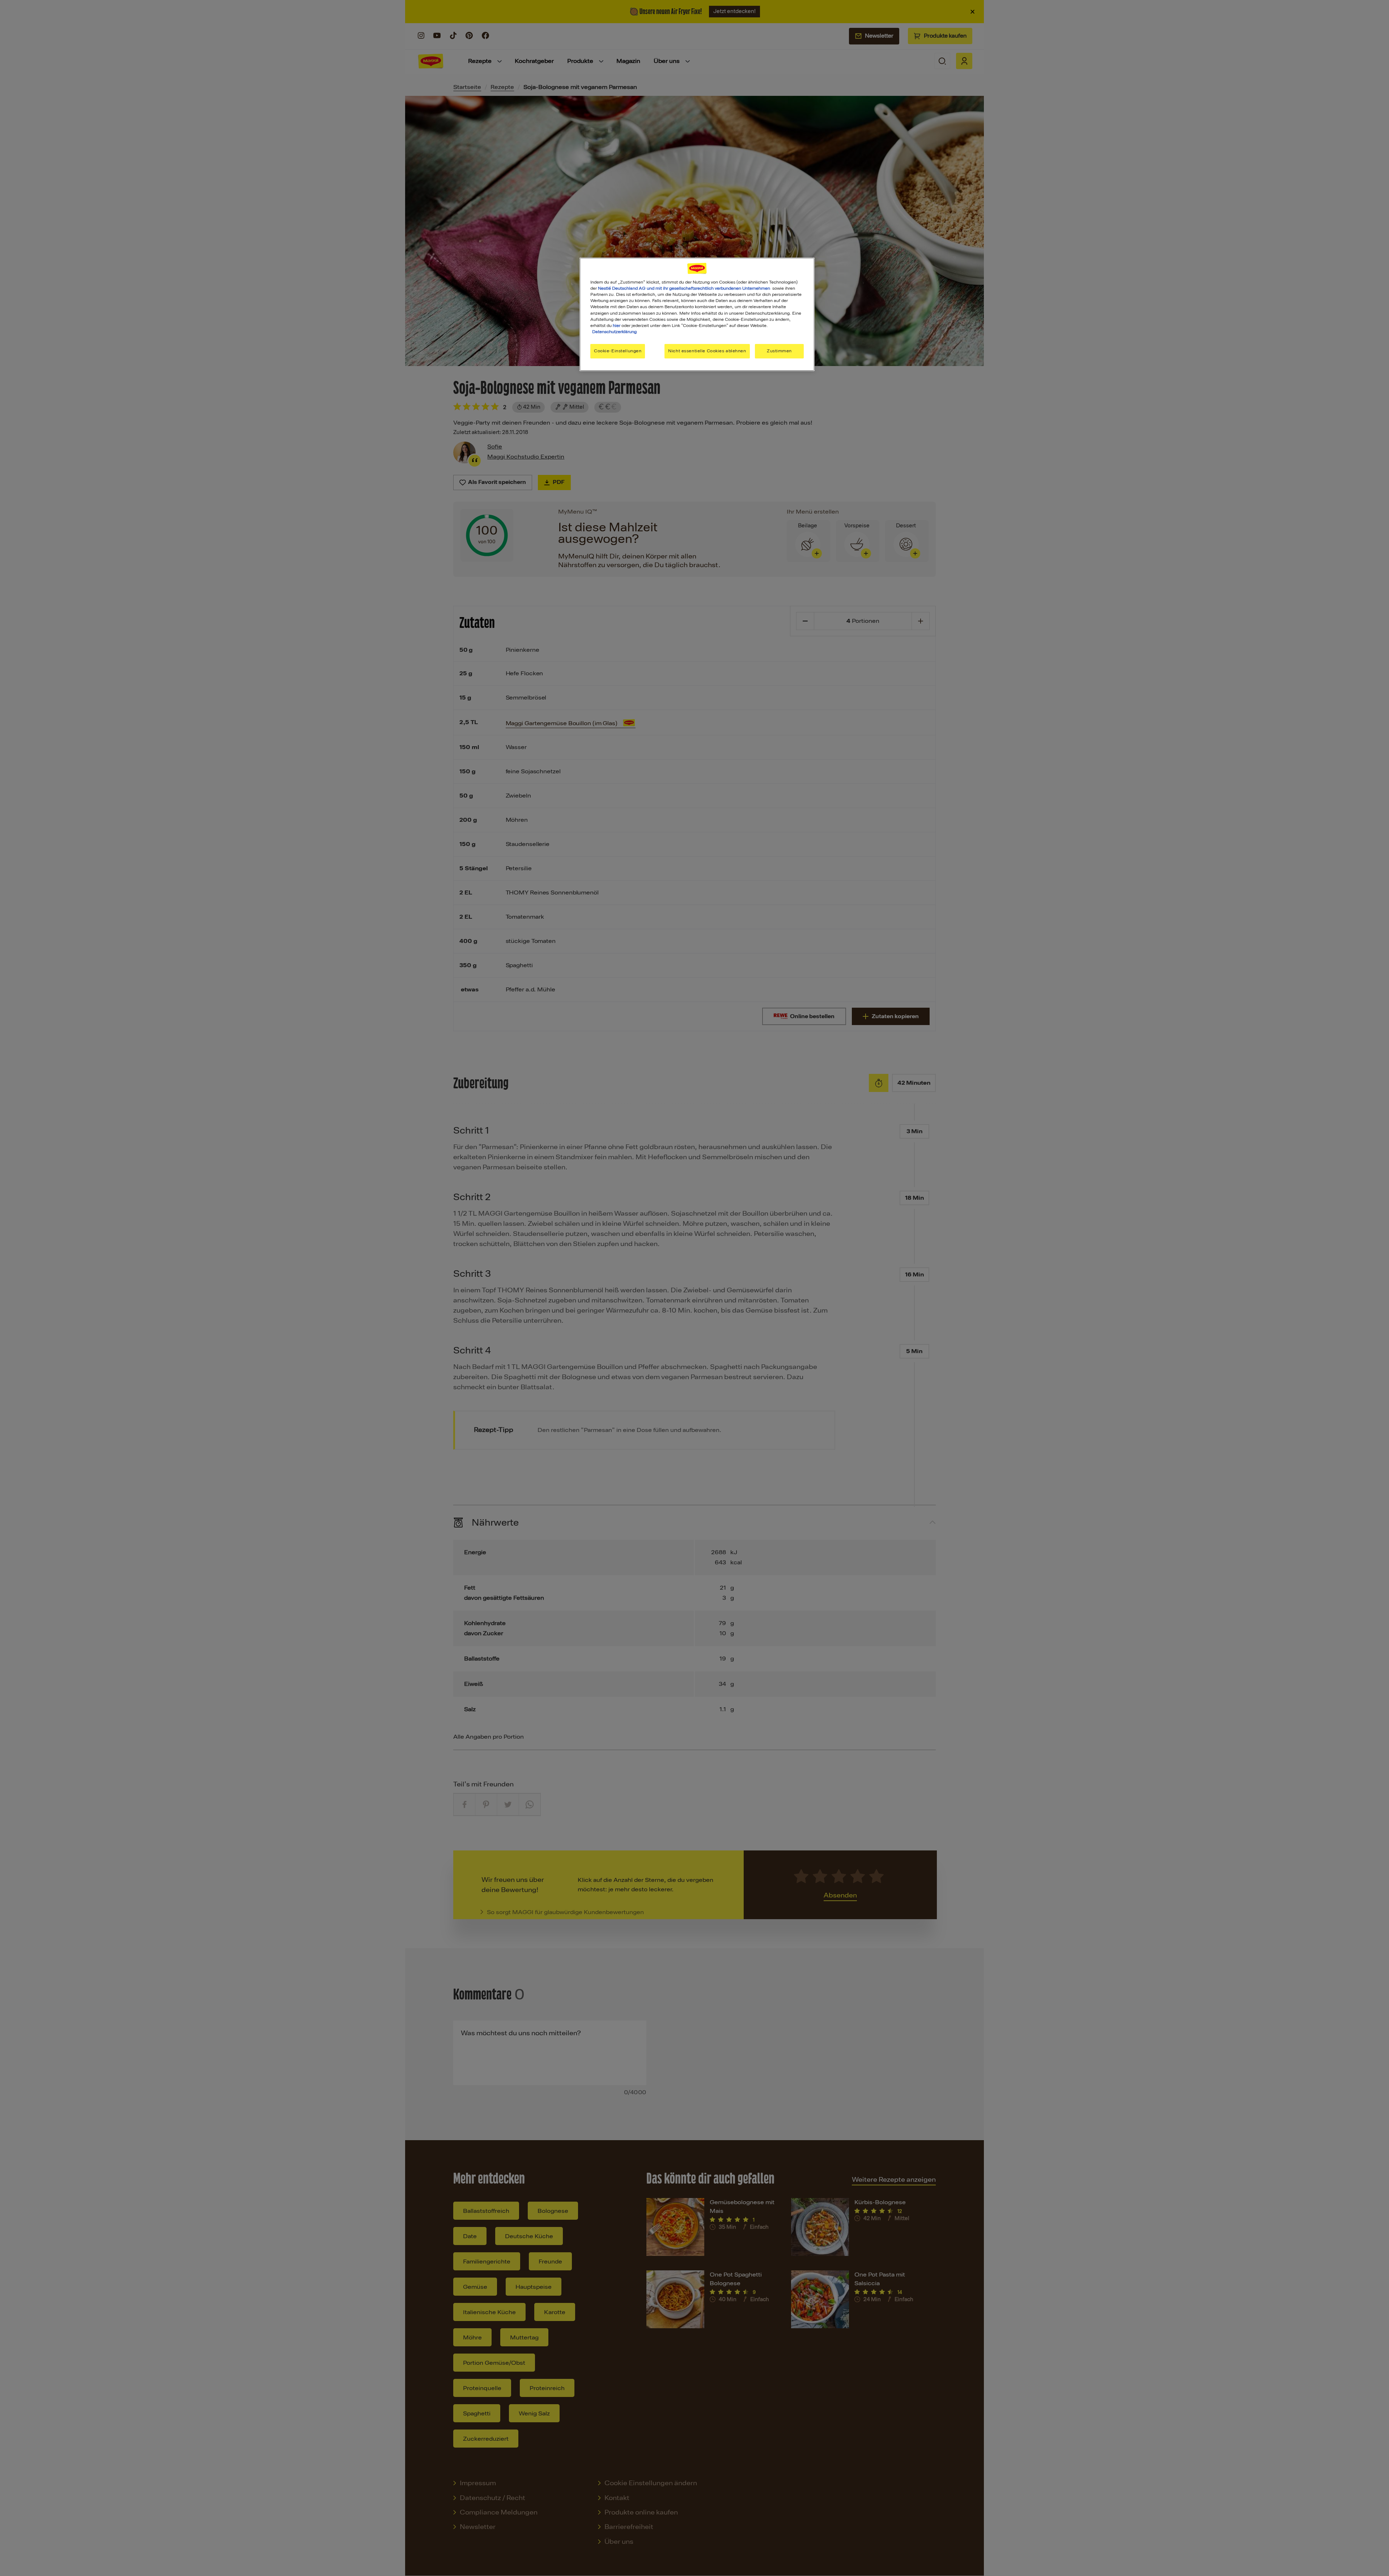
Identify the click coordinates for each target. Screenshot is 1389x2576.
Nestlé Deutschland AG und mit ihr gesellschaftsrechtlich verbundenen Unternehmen (684, 288)
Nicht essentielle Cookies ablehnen (707, 351)
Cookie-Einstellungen (618, 351)
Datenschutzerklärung (614, 332)
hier (617, 326)
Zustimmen (779, 351)
